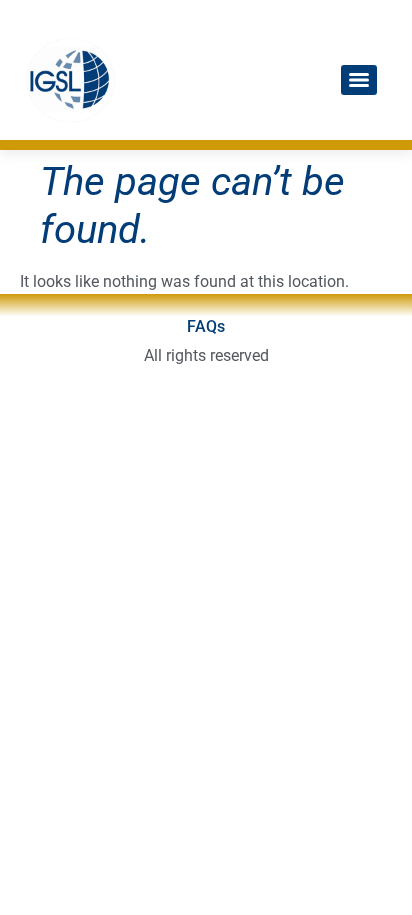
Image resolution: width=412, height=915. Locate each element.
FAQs (206, 326)
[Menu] (359, 80)
